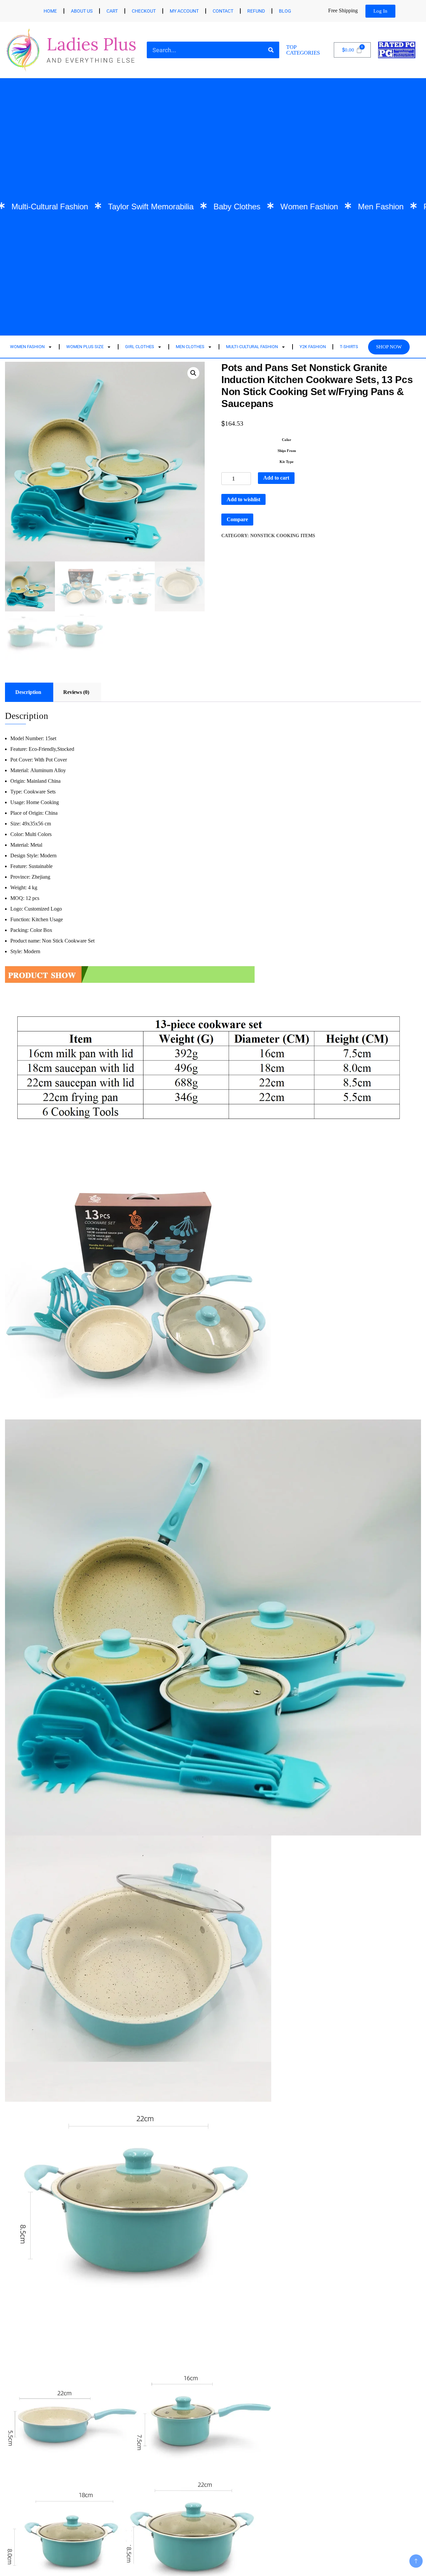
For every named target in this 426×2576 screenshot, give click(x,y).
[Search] (271, 50)
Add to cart (276, 478)
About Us (82, 11)
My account (184, 11)
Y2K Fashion (313, 347)
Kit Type (287, 462)
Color (287, 440)
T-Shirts (349, 347)
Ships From (287, 451)
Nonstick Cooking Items (283, 536)
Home (50, 11)
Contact (223, 11)
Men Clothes (190, 347)
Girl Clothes (140, 347)
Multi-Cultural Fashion (252, 347)
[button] (193, 373)
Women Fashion (27, 347)
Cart (112, 11)
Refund (256, 11)
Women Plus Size (85, 347)
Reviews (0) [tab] (76, 692)
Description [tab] (28, 692)
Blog (285, 11)
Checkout (144, 11)
